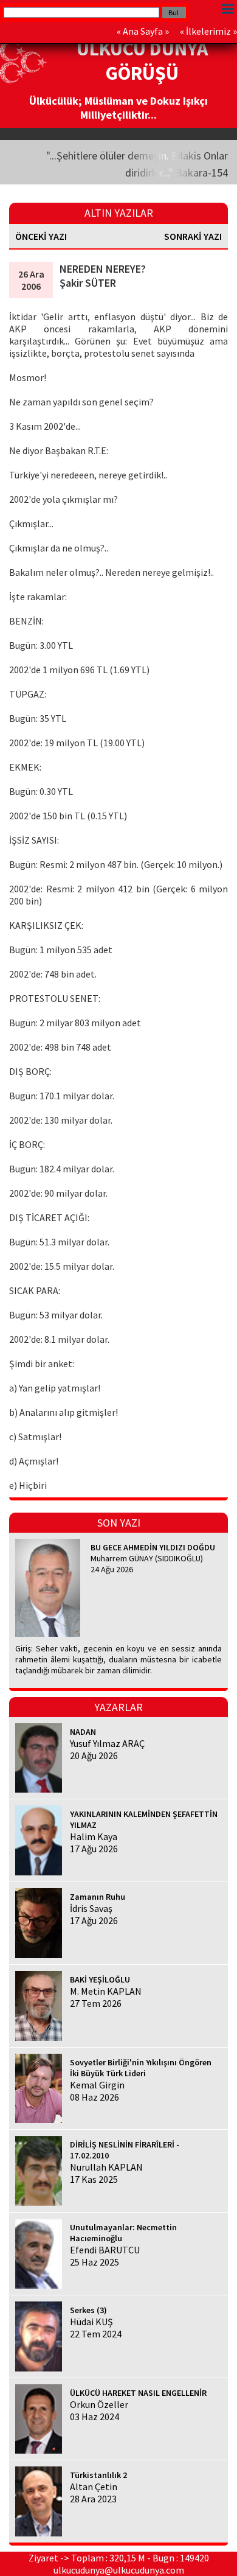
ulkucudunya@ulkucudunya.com (119, 2570)
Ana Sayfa (143, 31)
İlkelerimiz (208, 31)
